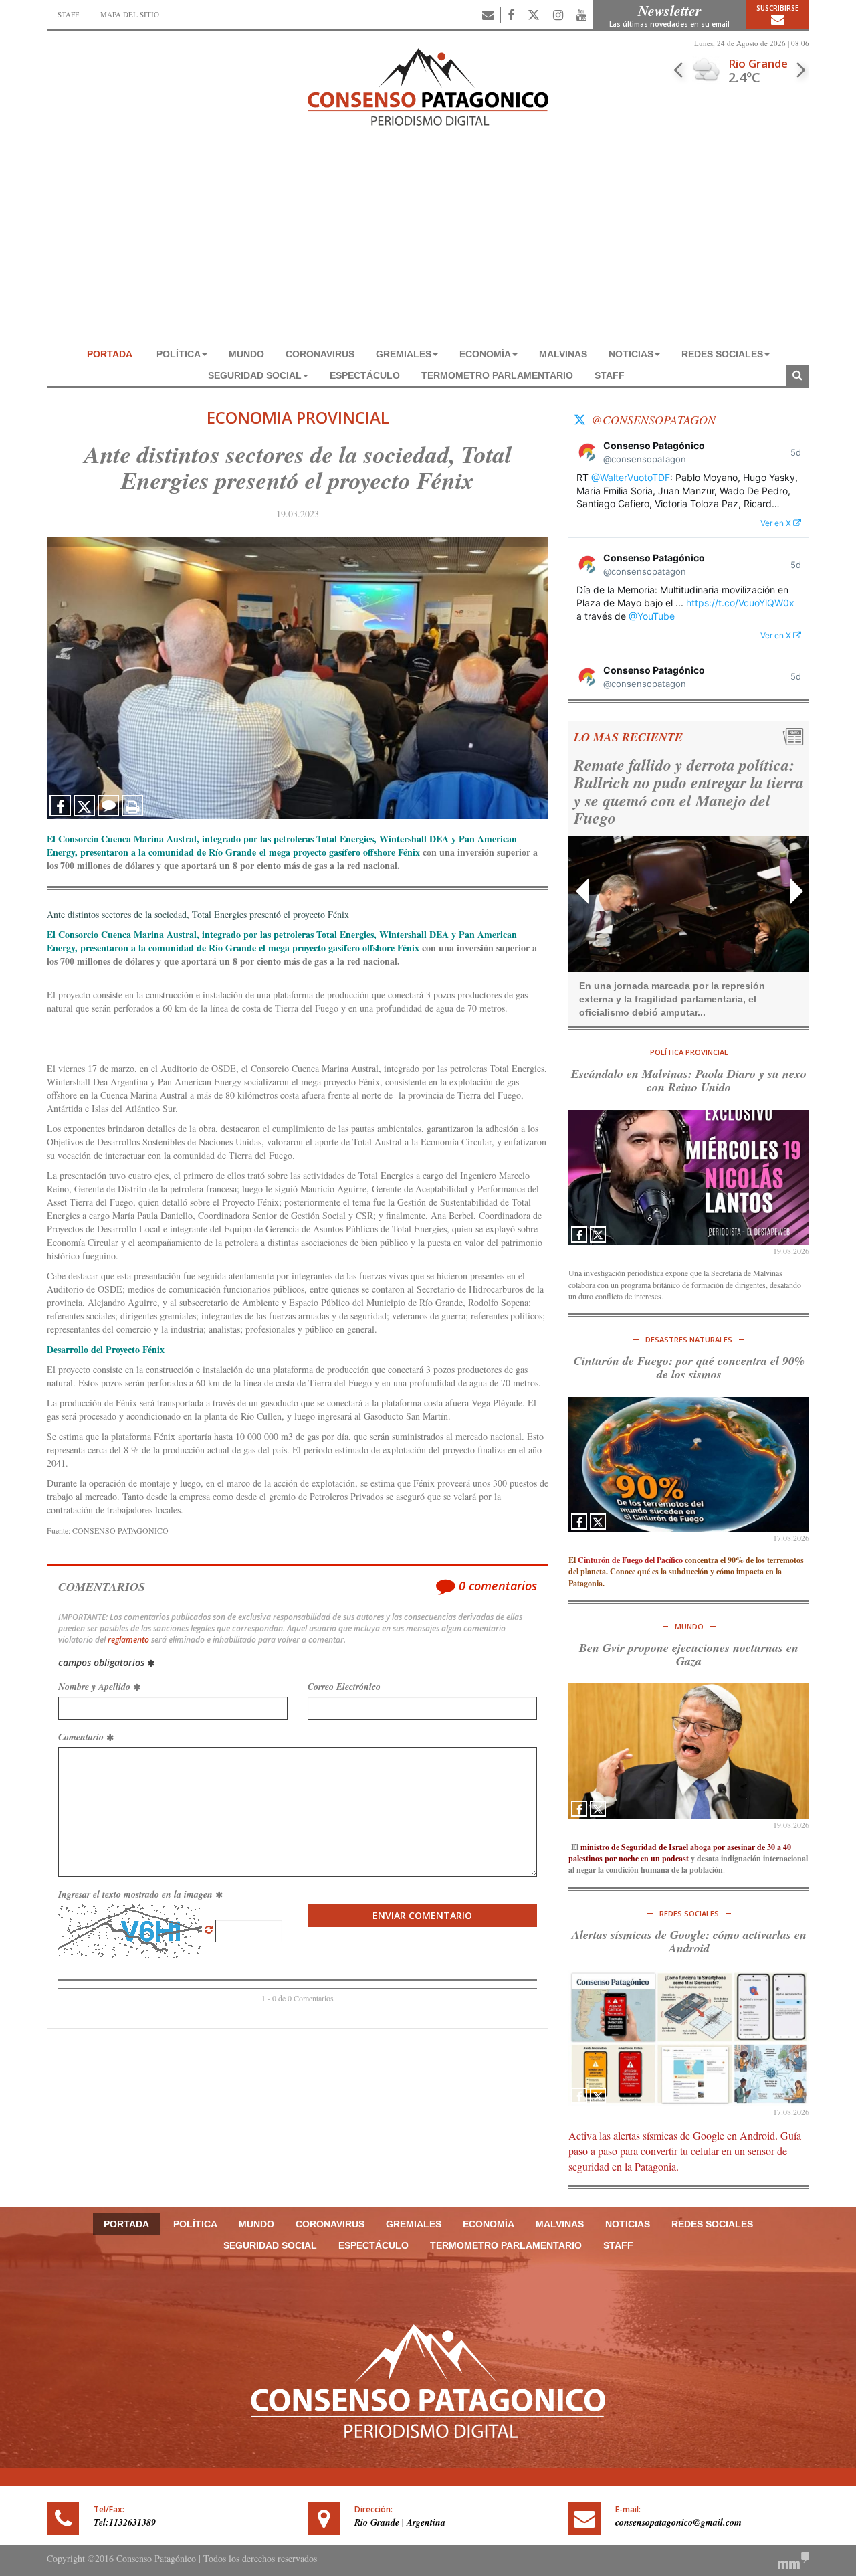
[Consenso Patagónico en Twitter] (534, 15)
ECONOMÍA (485, 354)
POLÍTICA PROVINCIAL (689, 1052)
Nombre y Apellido (96, 1687)
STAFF (68, 14)
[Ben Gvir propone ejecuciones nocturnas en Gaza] (689, 1751)
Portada (110, 354)
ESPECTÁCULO (365, 375)
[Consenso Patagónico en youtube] (581, 15)
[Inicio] (428, 85)
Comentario (82, 1737)
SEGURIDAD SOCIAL (255, 375)
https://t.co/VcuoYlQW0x (740, 603)
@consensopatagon (653, 420)
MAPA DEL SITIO (130, 14)
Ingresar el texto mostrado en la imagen (137, 1894)
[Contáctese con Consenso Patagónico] (488, 15)
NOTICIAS (631, 354)
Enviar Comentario (422, 1915)
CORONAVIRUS (320, 354)
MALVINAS (563, 354)
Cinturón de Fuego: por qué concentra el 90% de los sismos (689, 1367)
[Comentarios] (108, 806)
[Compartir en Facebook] (60, 806)
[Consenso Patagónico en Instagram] (558, 15)
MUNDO (246, 354)
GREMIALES (404, 354)
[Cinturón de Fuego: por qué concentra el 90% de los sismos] (689, 1465)
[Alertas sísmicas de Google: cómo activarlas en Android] (689, 2038)
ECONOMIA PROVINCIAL (298, 418)
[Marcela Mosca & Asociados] (793, 2560)
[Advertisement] (428, 243)
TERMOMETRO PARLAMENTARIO (497, 375)
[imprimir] (132, 806)
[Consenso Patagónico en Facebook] (511, 15)
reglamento (128, 1640)
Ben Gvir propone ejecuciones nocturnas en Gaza (689, 1654)
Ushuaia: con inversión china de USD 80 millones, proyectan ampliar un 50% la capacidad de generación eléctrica (681, 791)
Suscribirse (777, 8)
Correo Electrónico (344, 1687)
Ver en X (777, 523)
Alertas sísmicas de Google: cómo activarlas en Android (689, 1941)
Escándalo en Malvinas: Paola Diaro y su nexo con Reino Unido (689, 1080)
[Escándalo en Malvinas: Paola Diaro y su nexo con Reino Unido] (689, 1178)
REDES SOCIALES (722, 354)
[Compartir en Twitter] (84, 806)
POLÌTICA (179, 354)
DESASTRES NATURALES (689, 1339)
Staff (610, 375)
